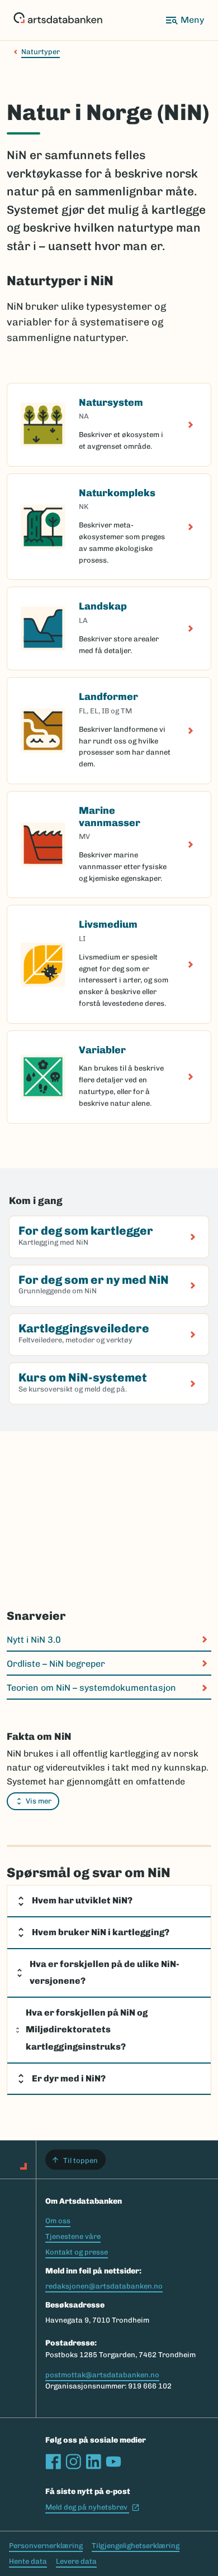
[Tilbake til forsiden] (58, 20)
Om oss (58, 2221)
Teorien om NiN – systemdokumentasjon (91, 1688)
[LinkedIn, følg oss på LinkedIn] (93, 2462)
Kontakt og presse (77, 2252)
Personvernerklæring (46, 2546)
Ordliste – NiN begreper (56, 1664)
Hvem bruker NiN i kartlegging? (101, 1932)
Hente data (28, 2561)
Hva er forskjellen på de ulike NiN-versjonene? (105, 1973)
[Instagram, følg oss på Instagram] (73, 2462)
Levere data (76, 2561)
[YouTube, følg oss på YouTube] (113, 2462)
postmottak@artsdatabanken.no (102, 2375)
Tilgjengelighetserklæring (136, 2546)
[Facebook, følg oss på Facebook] (53, 2462)
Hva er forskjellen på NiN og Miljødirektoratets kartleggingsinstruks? (87, 2030)
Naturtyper (41, 52)
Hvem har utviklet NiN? (82, 1900)
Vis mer (39, 1801)
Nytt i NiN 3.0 (34, 1640)
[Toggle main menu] (184, 20)
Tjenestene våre (73, 2236)
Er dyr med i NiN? (69, 2078)
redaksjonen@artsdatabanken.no (104, 2286)
